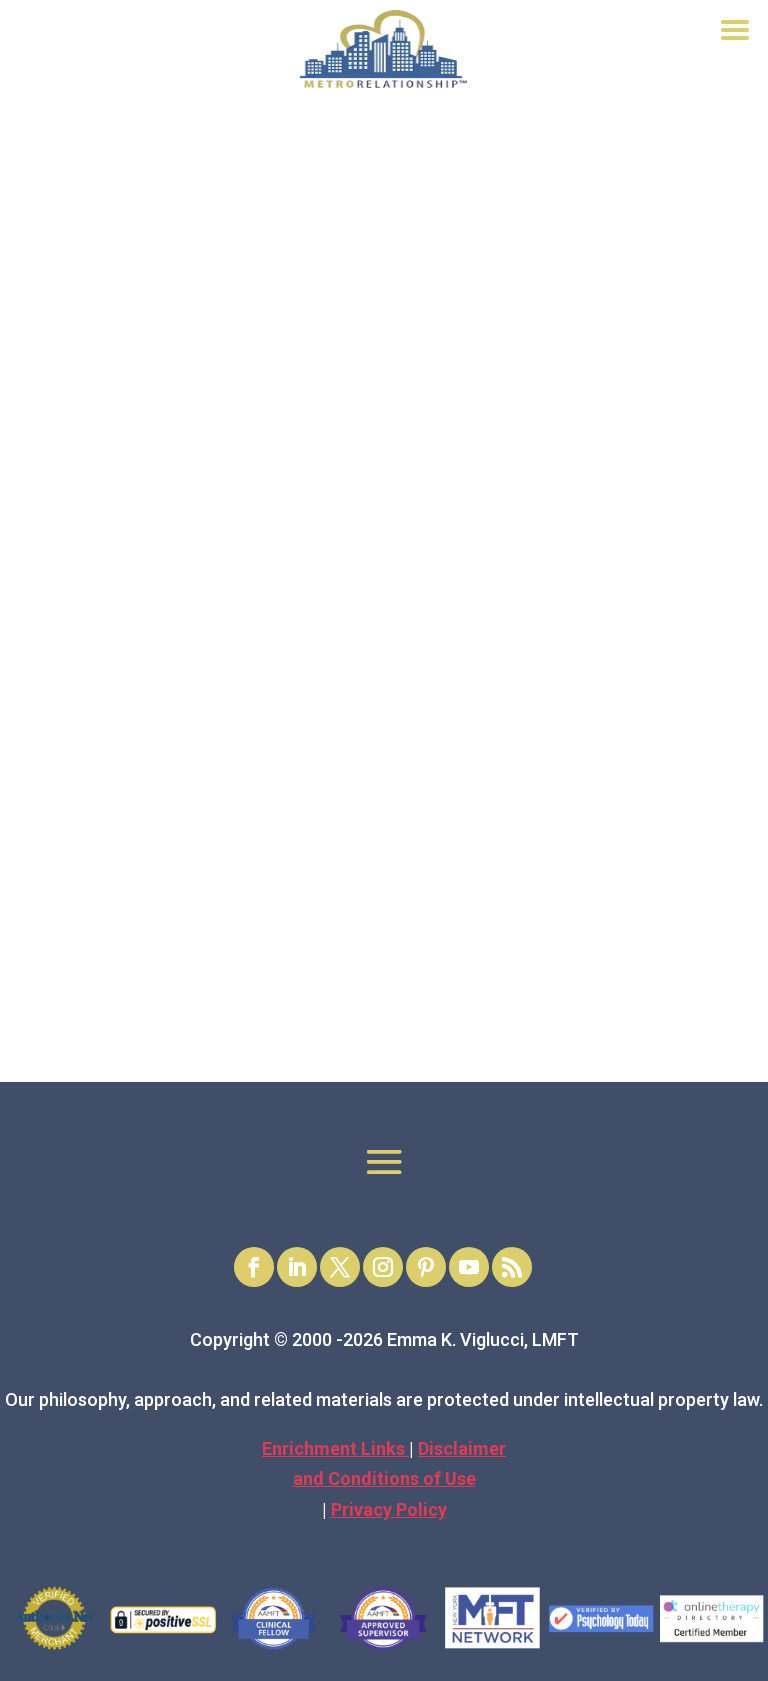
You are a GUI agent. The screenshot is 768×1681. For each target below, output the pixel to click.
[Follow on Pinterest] (426, 1267)
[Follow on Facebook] (254, 1267)
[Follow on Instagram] (383, 1267)
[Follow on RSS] (512, 1267)
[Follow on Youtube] (469, 1267)
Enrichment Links (335, 1448)
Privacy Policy (389, 1509)
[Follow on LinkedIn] (297, 1267)
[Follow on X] (340, 1267)
